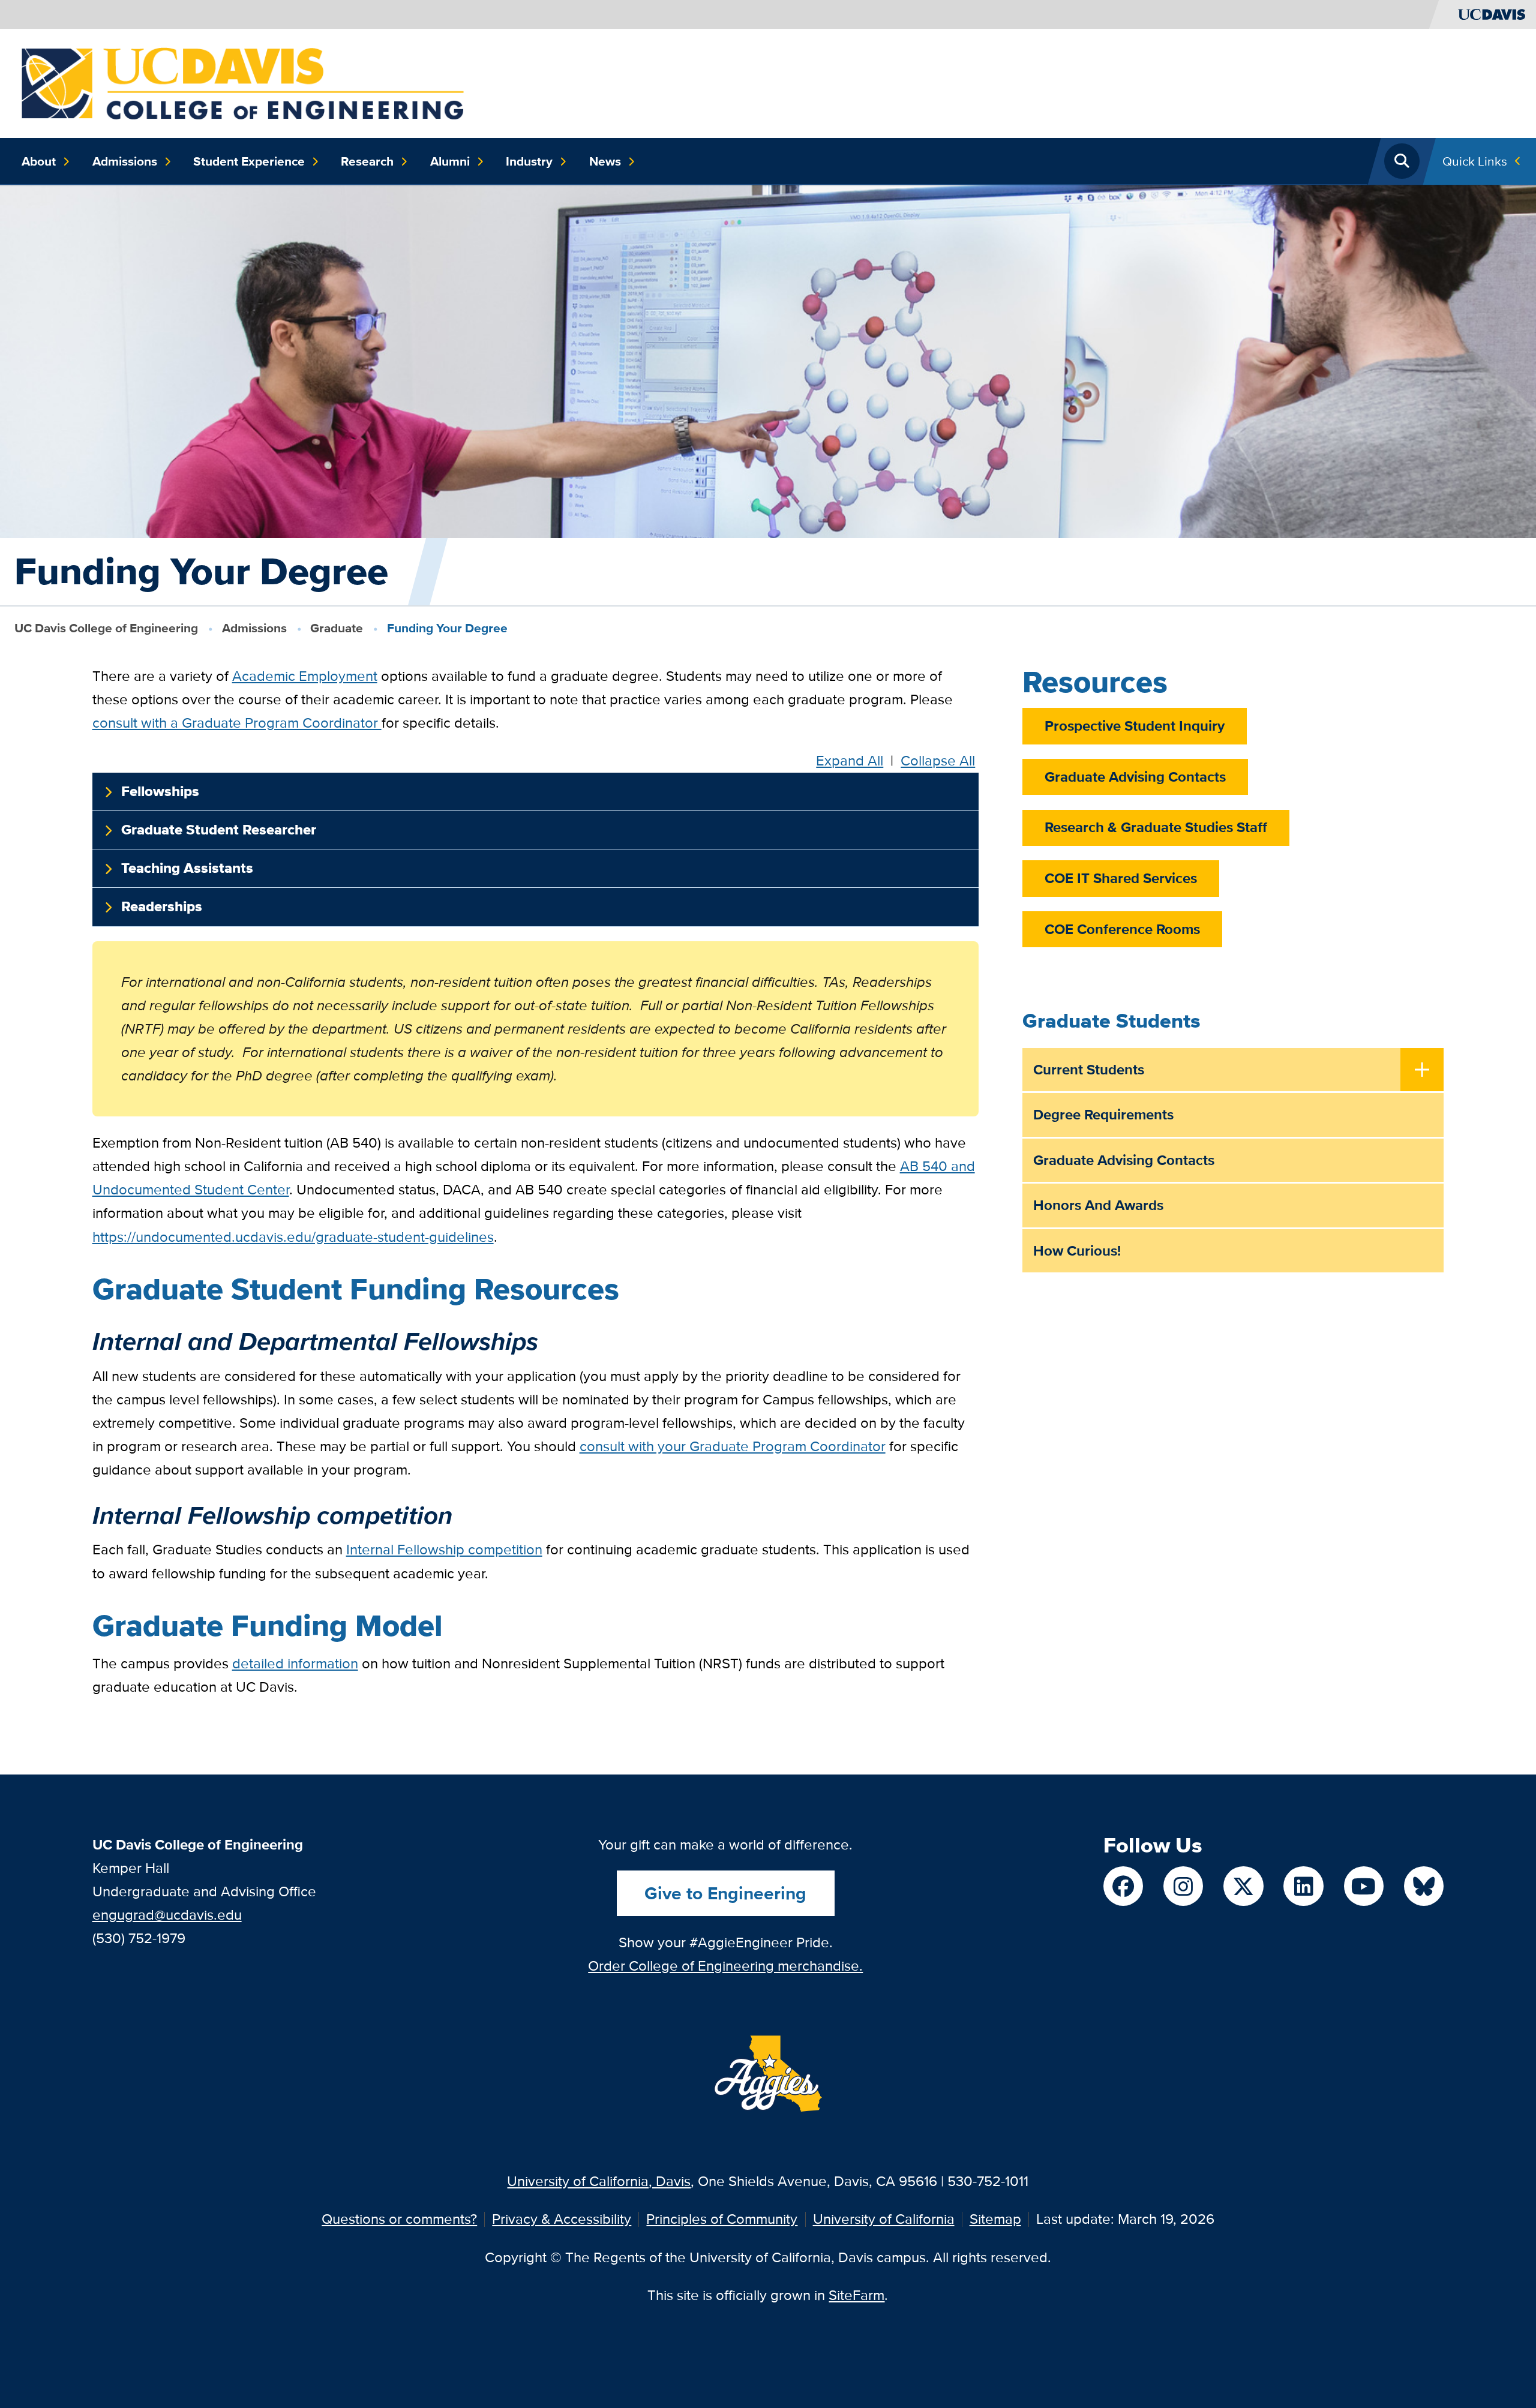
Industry (529, 161)
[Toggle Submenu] (1422, 1071)
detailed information (295, 1663)
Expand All (850, 761)
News (605, 161)
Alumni (450, 161)
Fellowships (160, 791)
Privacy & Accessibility (562, 2219)
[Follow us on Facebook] (1123, 1886)
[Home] (243, 82)
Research (367, 161)
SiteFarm (856, 2295)
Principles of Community (722, 2219)
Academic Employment (305, 676)
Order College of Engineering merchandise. (725, 1966)
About (39, 161)
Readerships (162, 906)
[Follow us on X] (1243, 1886)
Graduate (337, 628)
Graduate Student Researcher (219, 830)
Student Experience (249, 161)
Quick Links (1475, 161)
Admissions (125, 161)
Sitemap (995, 2219)
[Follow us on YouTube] (1364, 1886)
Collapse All (938, 761)
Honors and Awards (1098, 1205)
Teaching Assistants (187, 868)
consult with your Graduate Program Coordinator (733, 1446)
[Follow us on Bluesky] (1424, 1886)
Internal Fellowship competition (444, 1549)
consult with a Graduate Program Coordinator (237, 723)
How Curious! (1077, 1250)
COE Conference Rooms (1122, 929)
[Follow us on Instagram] (1183, 1886)
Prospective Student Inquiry (1135, 726)
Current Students (1089, 1069)
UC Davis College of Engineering (106, 628)
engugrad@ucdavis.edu (167, 1915)
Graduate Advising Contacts (1135, 777)
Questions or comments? (399, 2219)
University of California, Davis (599, 2181)
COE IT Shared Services (1121, 878)
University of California (884, 2219)
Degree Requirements (1103, 1114)
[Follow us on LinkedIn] (1303, 1886)
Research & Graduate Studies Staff (1156, 827)
